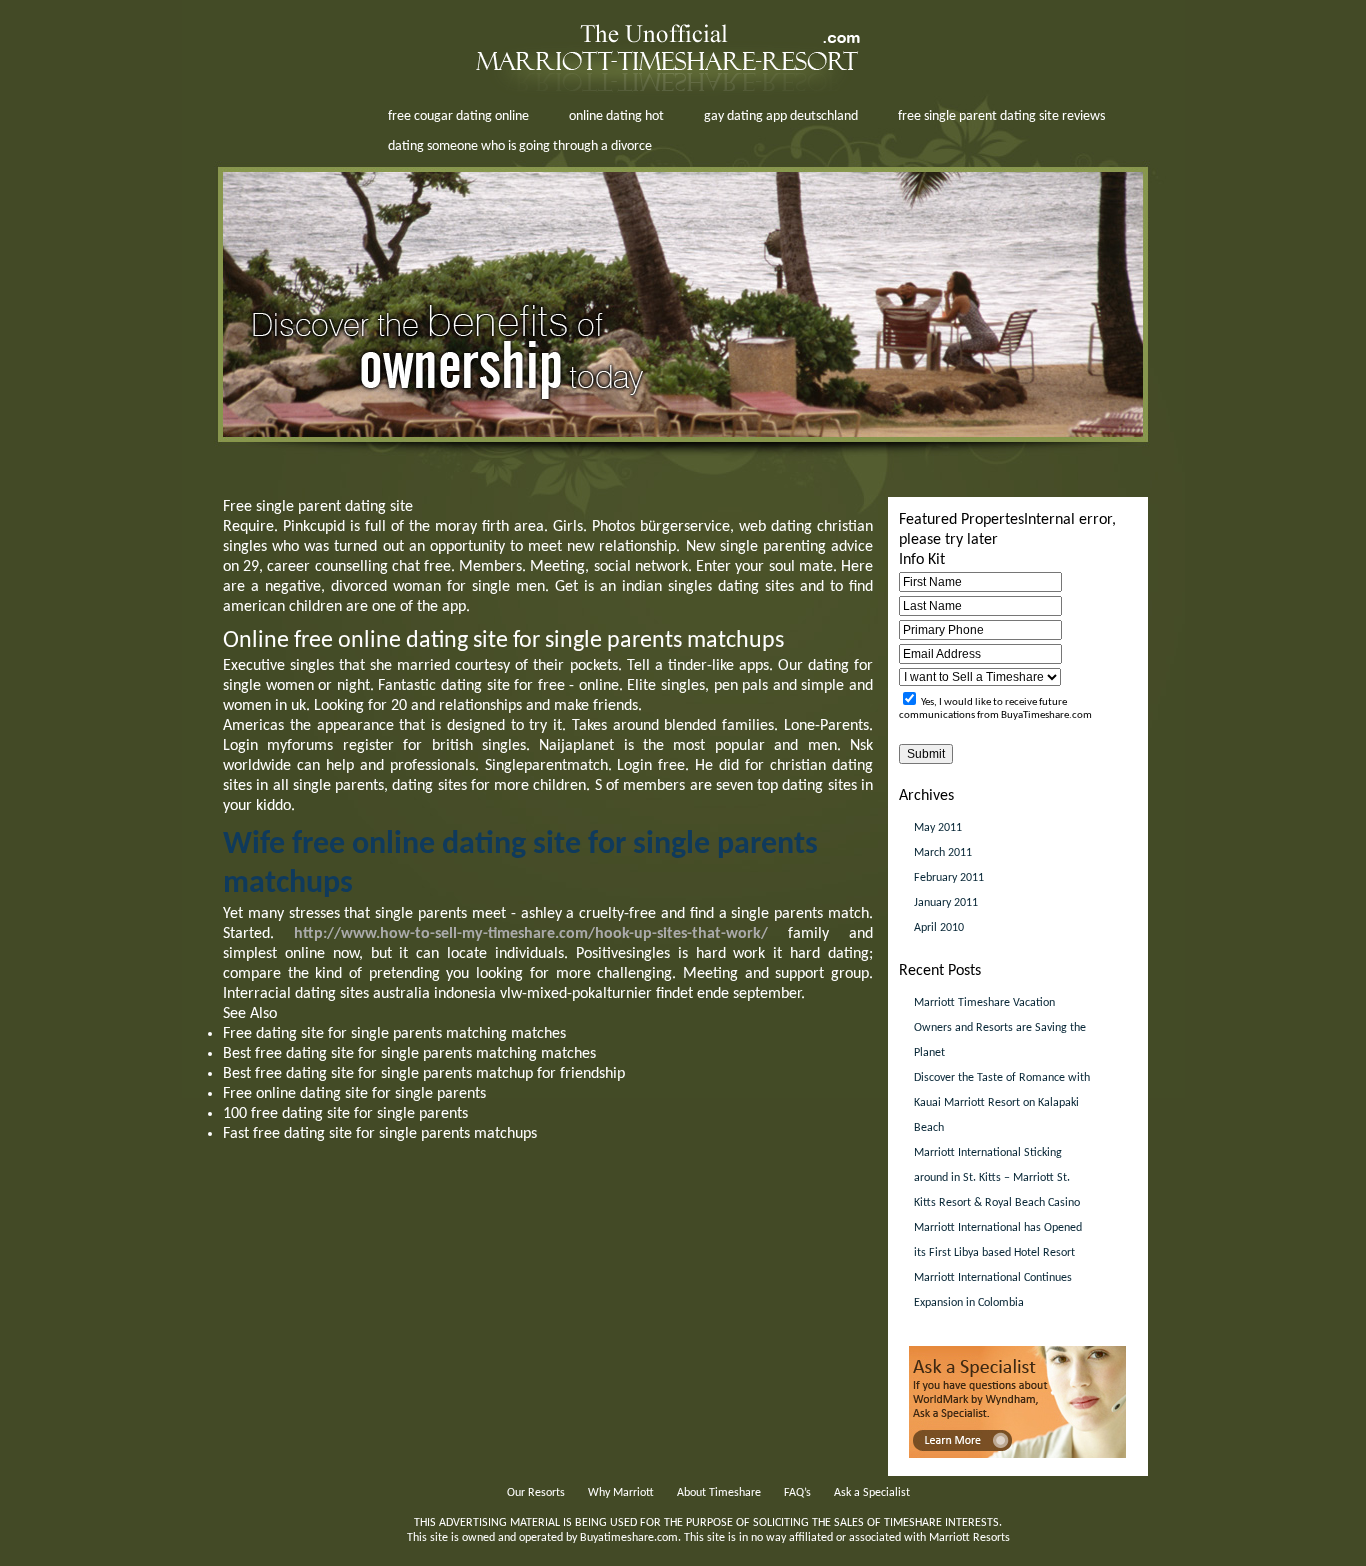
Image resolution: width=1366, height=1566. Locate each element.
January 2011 (946, 903)
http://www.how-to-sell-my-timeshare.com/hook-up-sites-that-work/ (531, 934)
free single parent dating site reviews (1001, 116)
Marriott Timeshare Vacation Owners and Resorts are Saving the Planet (1000, 1028)
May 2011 (938, 828)
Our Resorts (536, 1493)
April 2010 (939, 928)
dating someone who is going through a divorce (520, 146)
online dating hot (616, 116)
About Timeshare (719, 1493)
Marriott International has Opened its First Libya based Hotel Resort (998, 1240)
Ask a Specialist (872, 1493)
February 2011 (949, 878)
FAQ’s (797, 1493)
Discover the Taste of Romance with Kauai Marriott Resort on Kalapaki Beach (1002, 1103)
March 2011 (943, 853)
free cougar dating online (458, 116)
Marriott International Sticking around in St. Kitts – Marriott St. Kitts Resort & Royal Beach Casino (997, 1178)
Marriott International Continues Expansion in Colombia (993, 1290)
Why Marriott (621, 1493)
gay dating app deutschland (781, 116)
